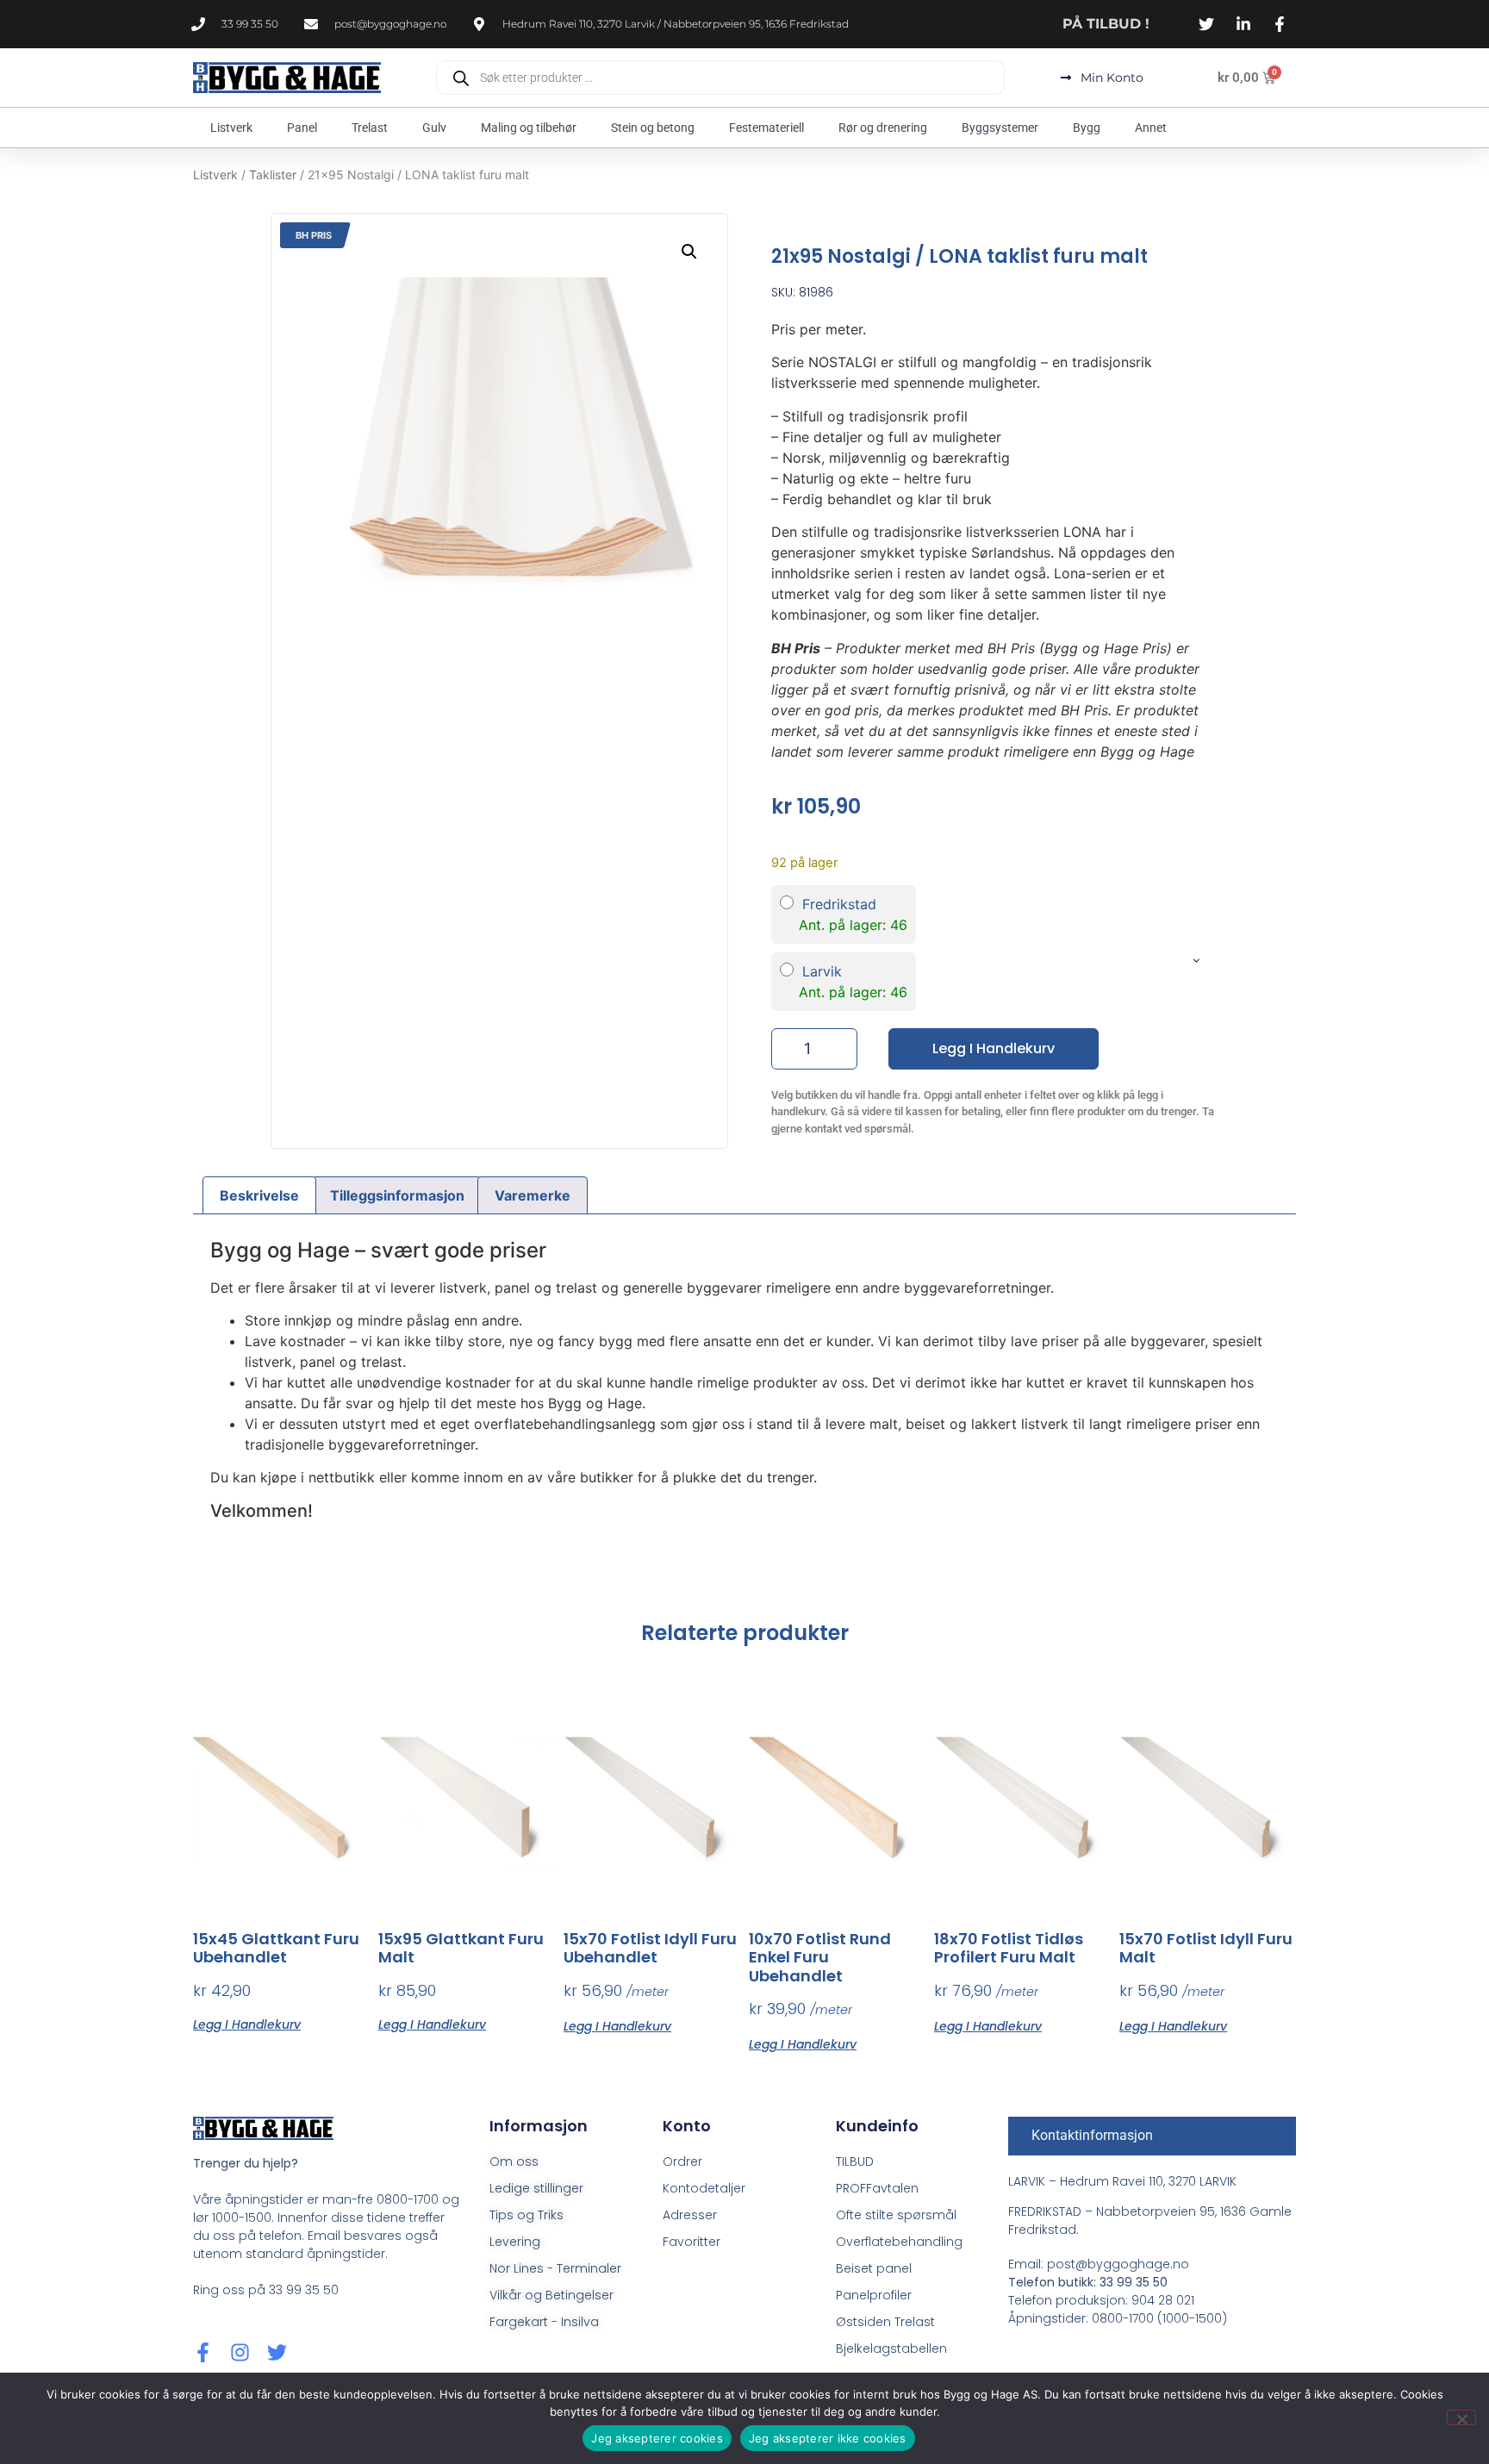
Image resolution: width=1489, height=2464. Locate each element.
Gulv (434, 128)
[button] (689, 252)
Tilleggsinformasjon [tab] (397, 1195)
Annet (1151, 128)
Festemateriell (766, 128)
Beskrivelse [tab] (259, 1195)
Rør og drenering (883, 128)
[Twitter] (277, 2352)
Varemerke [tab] (533, 1195)
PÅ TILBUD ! (1106, 24)
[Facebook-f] (203, 2352)
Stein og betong (653, 128)
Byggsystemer (1000, 128)
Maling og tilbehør (529, 128)
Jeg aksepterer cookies (657, 2438)
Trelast (370, 128)
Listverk (231, 128)
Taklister (273, 175)
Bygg (1087, 128)
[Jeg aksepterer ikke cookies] (1461, 2417)
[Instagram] (240, 2352)
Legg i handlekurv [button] (247, 2023)
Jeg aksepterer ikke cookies (828, 2438)
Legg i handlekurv (994, 1048)
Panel (302, 128)
